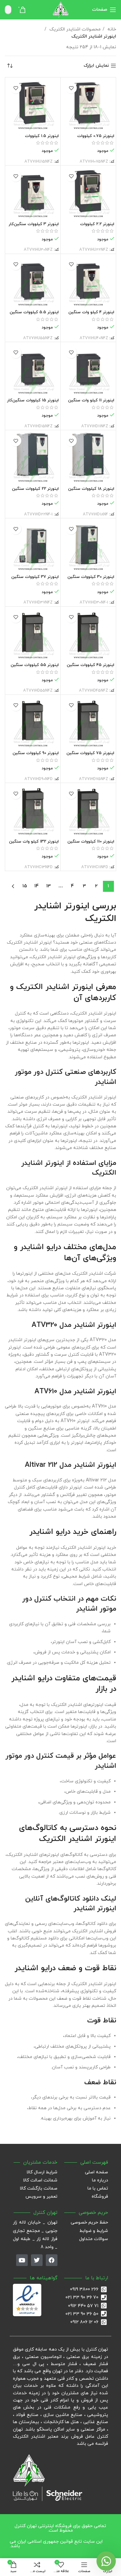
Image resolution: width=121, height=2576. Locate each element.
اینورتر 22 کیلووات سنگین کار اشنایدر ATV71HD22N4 (35, 491)
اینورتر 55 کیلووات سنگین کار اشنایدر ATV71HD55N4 (34, 667)
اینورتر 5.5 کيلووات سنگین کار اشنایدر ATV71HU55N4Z (33, 315)
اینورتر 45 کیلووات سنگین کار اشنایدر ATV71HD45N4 (90, 667)
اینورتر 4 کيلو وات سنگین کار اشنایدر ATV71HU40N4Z (89, 315)
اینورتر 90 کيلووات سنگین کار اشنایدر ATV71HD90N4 (35, 756)
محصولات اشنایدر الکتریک (74, 29)
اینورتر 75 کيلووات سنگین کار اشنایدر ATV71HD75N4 (90, 756)
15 (25, 886)
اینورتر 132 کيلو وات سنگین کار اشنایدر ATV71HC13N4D (34, 844)
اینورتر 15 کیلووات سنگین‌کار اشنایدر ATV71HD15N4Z (33, 403)
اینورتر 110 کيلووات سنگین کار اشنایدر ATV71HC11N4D (90, 844)
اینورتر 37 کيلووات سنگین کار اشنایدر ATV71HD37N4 (35, 579)
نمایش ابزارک (96, 66)
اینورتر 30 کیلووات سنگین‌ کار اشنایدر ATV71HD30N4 (91, 579)
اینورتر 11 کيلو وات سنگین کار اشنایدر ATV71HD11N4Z (90, 403)
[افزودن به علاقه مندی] (71, 88)
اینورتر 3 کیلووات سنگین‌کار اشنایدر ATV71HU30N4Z (34, 227)
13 (49, 886)
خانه (111, 29)
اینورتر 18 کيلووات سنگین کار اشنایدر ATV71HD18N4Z (89, 491)
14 (37, 886)
